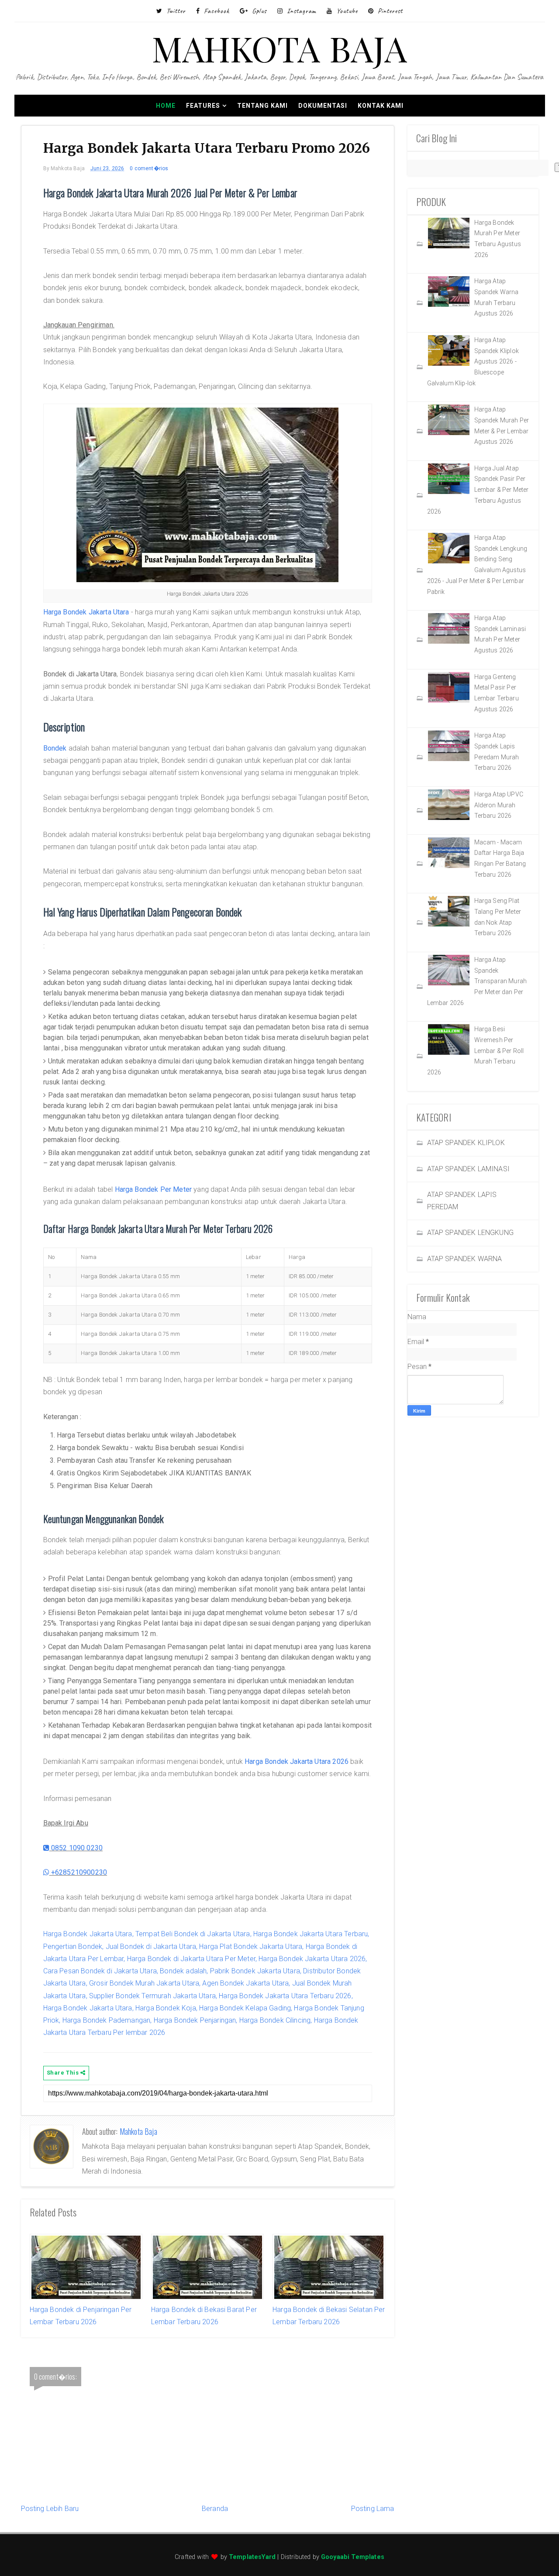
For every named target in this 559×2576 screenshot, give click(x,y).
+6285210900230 (78, 1872)
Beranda (215, 2509)
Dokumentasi (323, 106)
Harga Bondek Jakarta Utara (86, 612)
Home (166, 106)
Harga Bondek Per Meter (154, 1189)
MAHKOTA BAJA (280, 48)
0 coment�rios (149, 168)
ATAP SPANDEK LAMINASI (468, 1169)
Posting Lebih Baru (50, 2509)
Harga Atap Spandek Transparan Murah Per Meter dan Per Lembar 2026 (477, 981)
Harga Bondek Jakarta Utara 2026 (297, 1761)
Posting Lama (373, 2509)
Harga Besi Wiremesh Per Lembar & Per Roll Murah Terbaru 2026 (476, 1051)
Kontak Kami (381, 106)
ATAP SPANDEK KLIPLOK (466, 1143)
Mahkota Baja (138, 2131)
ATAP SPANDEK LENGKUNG (470, 1233)
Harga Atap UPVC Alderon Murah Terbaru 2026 (499, 805)
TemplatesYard (252, 2557)
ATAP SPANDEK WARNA (465, 1259)
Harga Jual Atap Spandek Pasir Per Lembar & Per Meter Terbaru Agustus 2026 (478, 490)
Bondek (55, 748)
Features (203, 106)
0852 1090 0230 (76, 1848)
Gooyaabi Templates (353, 2557)
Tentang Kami (262, 106)
